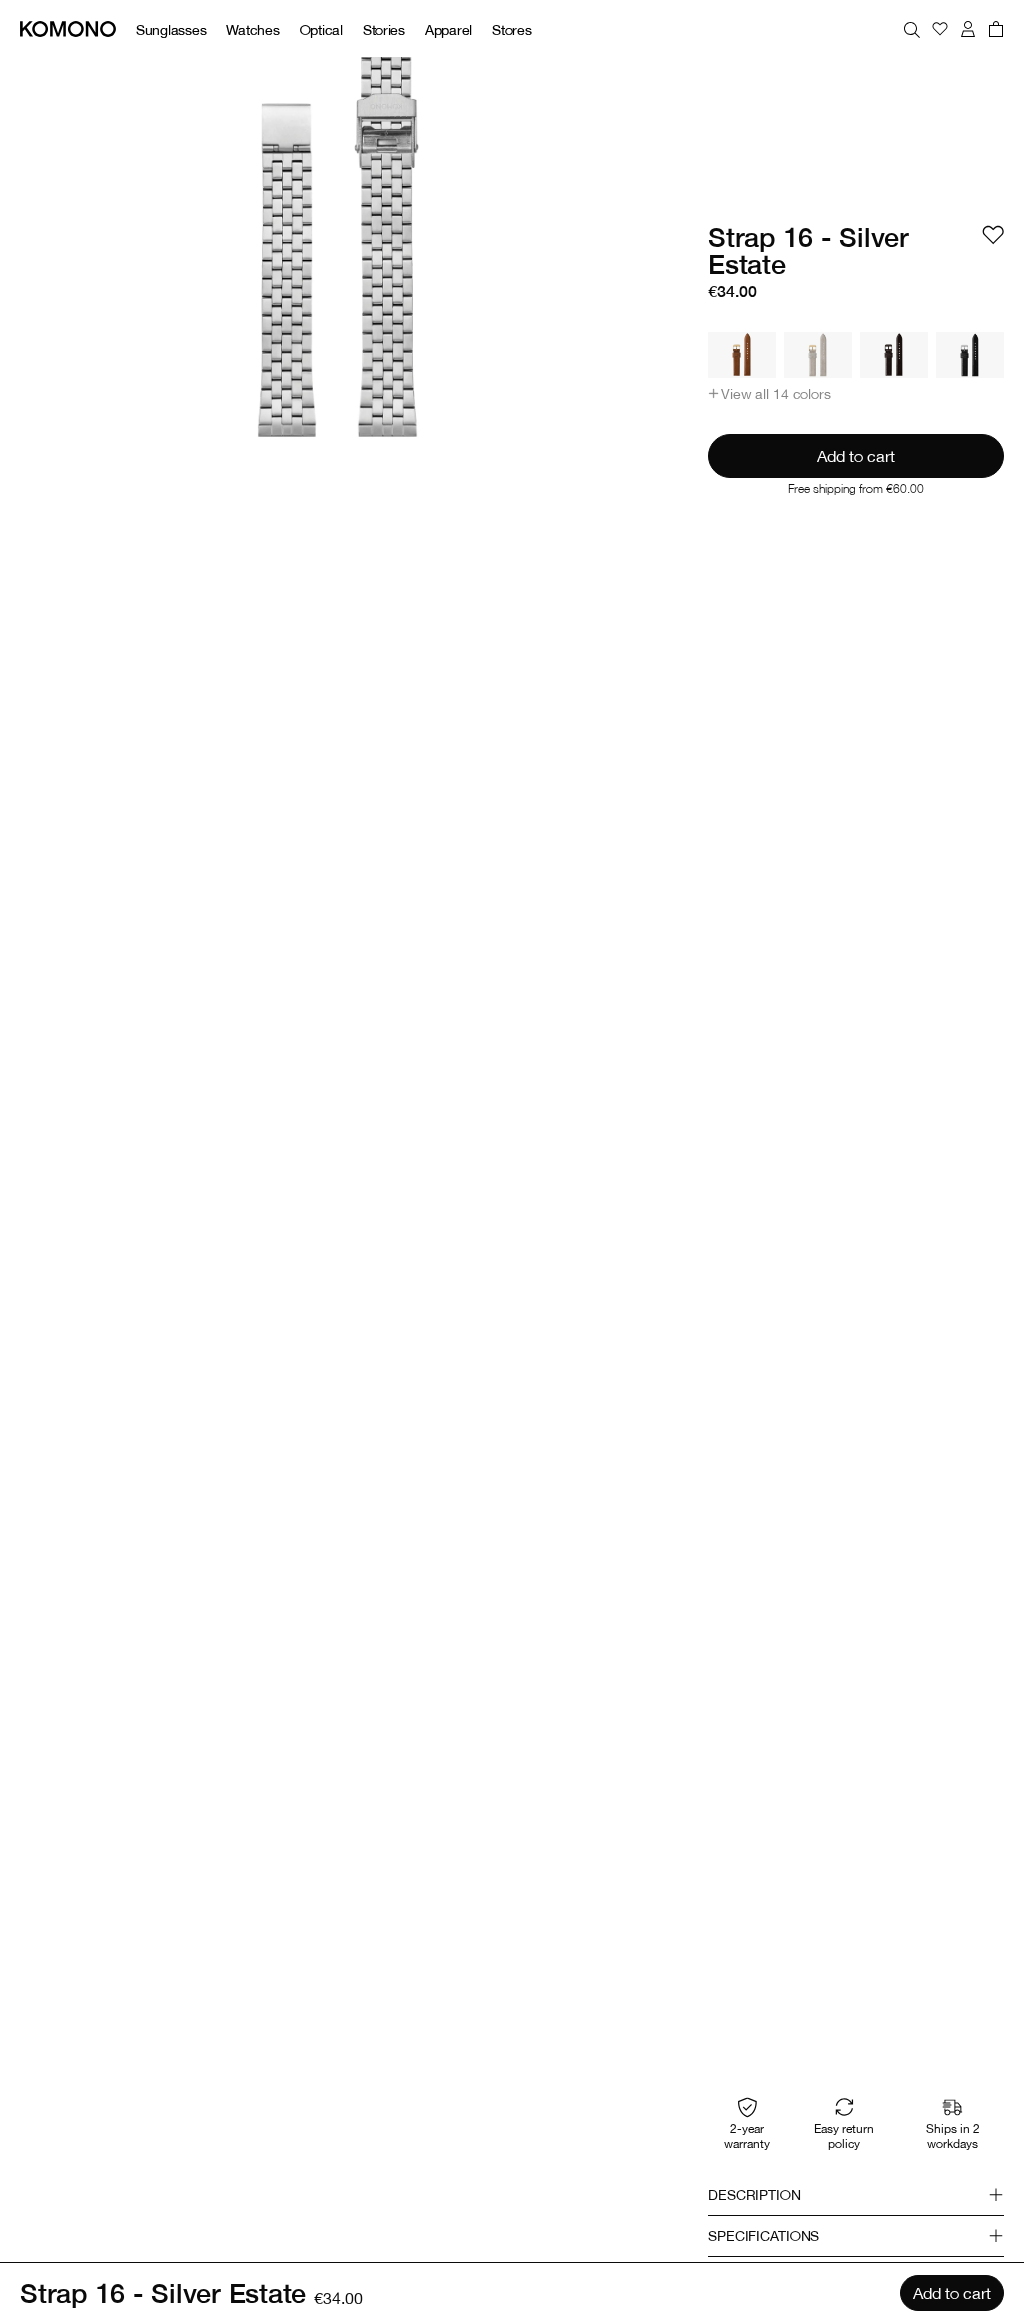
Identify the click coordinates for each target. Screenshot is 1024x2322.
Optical (321, 29)
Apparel (448, 29)
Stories (384, 29)
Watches (252, 29)
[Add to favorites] (993, 235)
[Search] (912, 29)
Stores (511, 29)
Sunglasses (171, 29)
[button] (769, 394)
